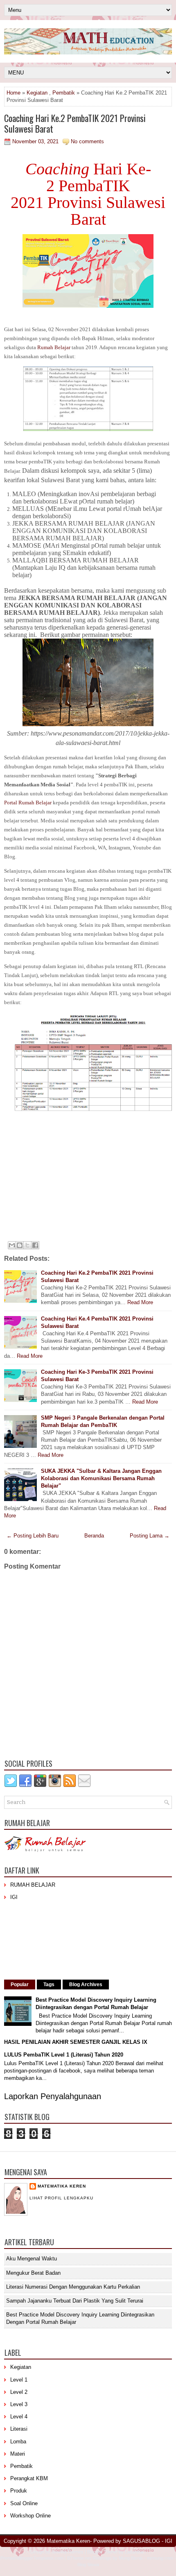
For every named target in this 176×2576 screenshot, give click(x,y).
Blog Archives (86, 1984)
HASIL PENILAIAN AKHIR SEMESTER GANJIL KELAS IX (76, 2042)
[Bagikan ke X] (27, 1245)
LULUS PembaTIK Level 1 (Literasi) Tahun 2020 (64, 2055)
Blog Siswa (88, 2565)
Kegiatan (37, 93)
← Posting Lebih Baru (33, 1536)
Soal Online (24, 2503)
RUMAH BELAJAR (33, 1885)
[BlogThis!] (20, 1245)
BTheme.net (79, 2558)
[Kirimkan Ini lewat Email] (12, 1245)
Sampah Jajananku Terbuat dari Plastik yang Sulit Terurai (75, 2301)
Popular (20, 1984)
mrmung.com (160, 2558)
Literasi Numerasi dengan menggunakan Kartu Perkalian (73, 2287)
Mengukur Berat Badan (33, 2273)
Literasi (19, 2429)
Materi (18, 2454)
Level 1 (19, 2380)
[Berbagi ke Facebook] (35, 1245)
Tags (49, 1984)
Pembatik (64, 93)
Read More (140, 1302)
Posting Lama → (150, 1536)
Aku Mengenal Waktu (32, 2259)
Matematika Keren (62, 2186)
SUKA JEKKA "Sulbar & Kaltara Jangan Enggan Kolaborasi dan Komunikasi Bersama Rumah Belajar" (101, 1478)
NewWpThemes (68, 2552)
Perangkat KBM (29, 2478)
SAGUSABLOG (141, 2541)
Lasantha (134, 2552)
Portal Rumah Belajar (28, 803)
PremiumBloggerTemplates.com (32, 2558)
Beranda (94, 1536)
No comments (87, 141)
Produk (19, 2491)
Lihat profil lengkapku (61, 2198)
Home (14, 93)
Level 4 (19, 2417)
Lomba (18, 2442)
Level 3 (19, 2404)
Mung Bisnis (131, 2558)
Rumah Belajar (54, 347)
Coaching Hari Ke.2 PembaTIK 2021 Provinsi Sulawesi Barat (75, 123)
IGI (14, 1897)
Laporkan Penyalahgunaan (53, 2096)
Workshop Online (30, 2516)
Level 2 (19, 2392)
